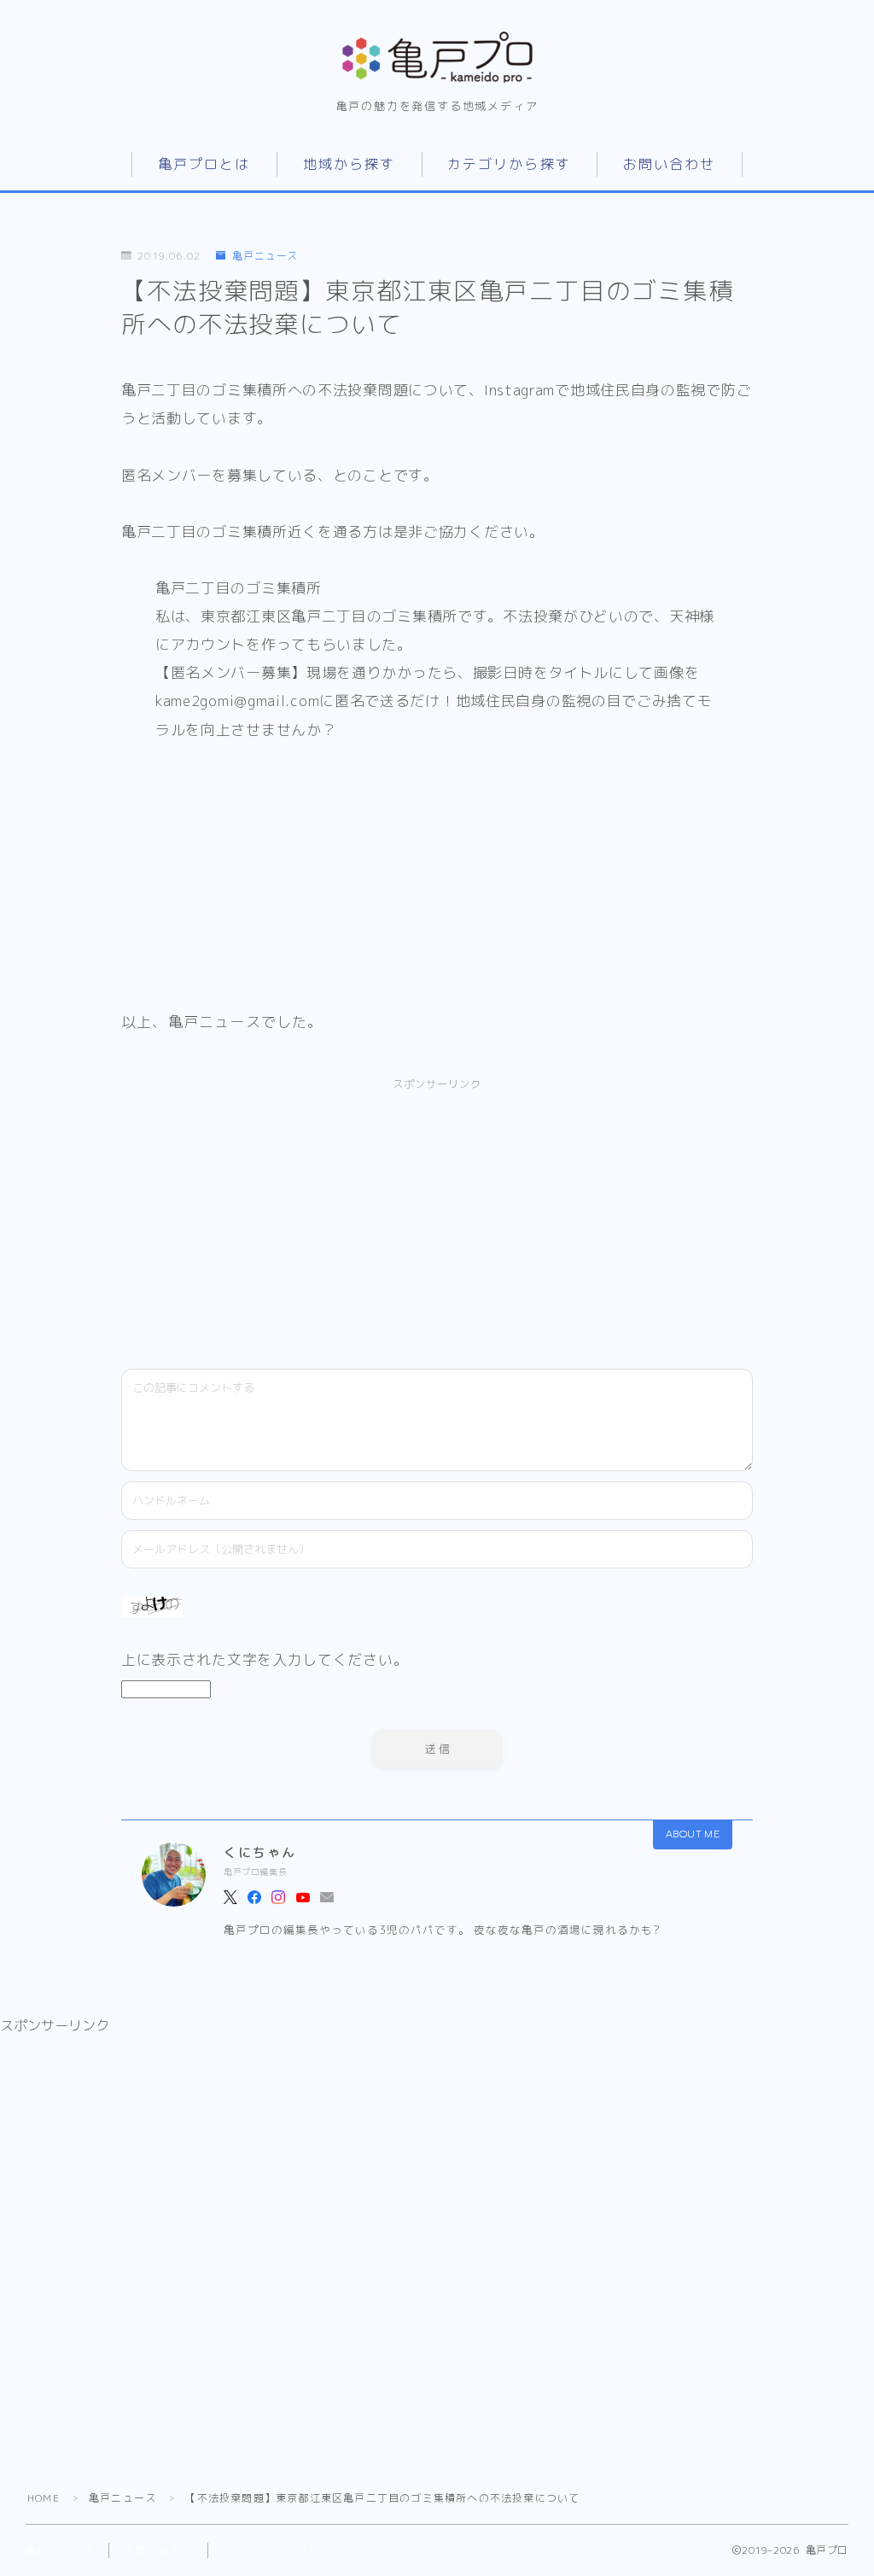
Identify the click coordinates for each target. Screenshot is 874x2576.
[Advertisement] (299, 1217)
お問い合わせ (670, 164)
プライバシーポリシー (280, 2550)
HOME (44, 2498)
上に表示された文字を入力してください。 (265, 1659)
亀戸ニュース (265, 256)
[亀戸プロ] (437, 57)
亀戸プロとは (204, 164)
